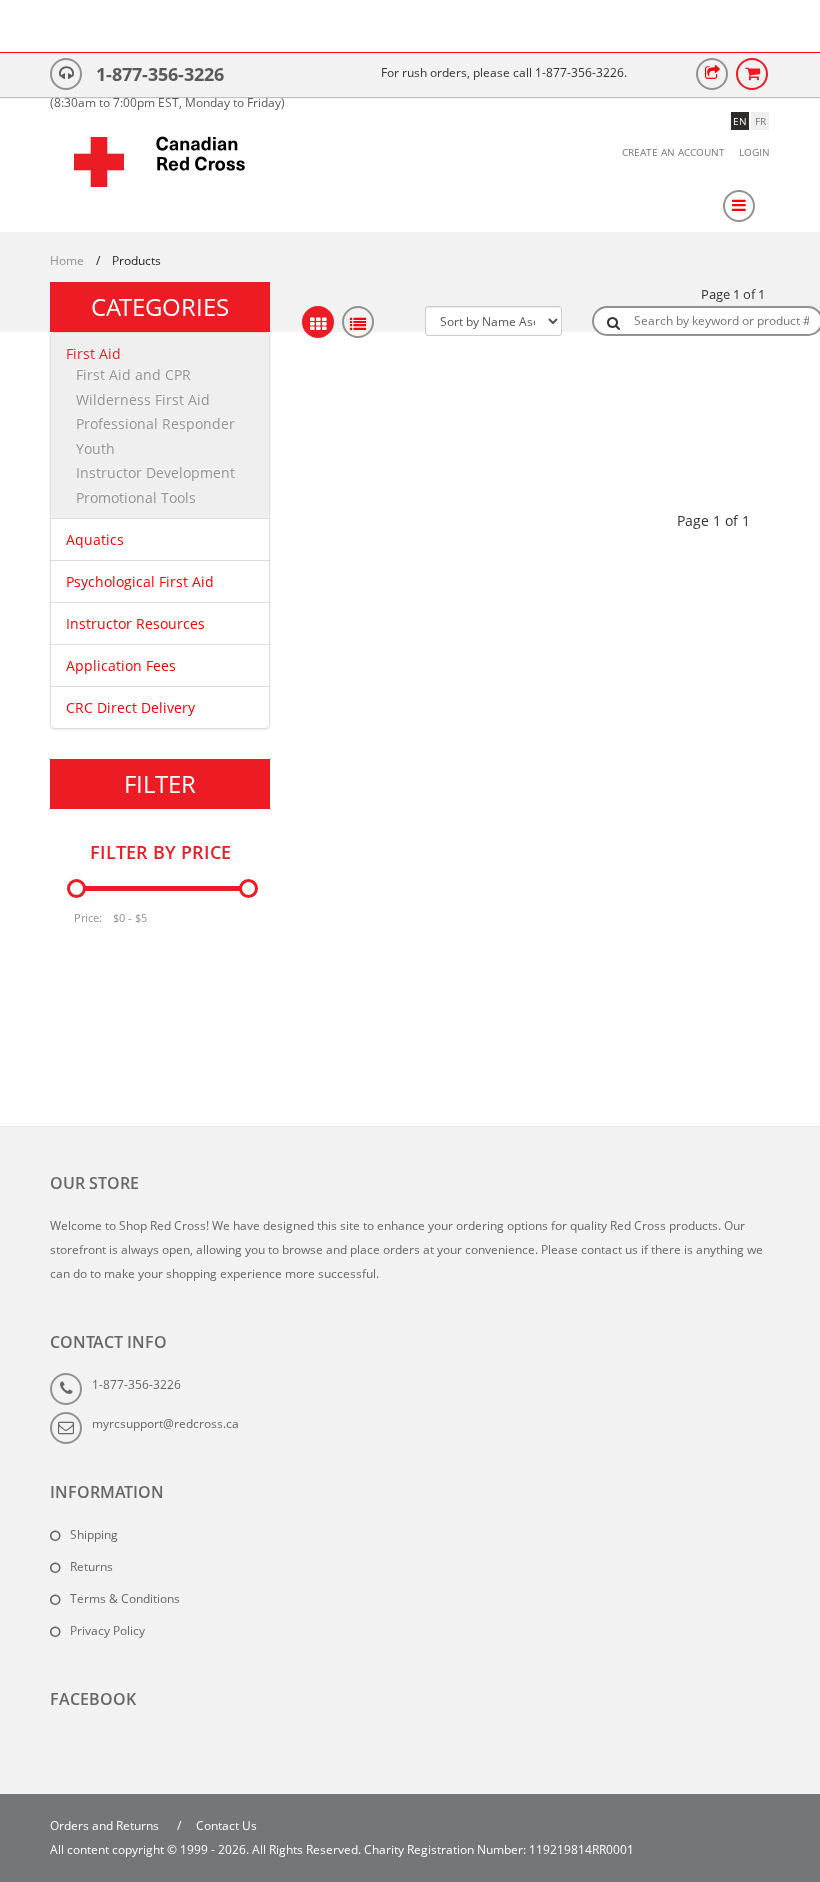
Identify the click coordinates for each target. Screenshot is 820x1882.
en (740, 121)
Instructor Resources (135, 623)
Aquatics (95, 539)
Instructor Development (155, 472)
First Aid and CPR (133, 374)
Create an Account (673, 152)
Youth (95, 448)
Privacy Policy (107, 1630)
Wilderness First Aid (143, 399)
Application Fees (121, 665)
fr (760, 121)
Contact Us (226, 1825)
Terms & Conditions (125, 1598)
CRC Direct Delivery (130, 707)
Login (754, 152)
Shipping (94, 1534)
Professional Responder (155, 423)
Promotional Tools (136, 497)
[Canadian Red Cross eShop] (160, 172)
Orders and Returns (104, 1825)
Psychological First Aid (140, 581)
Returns (91, 1566)
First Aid (93, 353)
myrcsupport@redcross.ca (165, 1423)
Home (67, 260)
